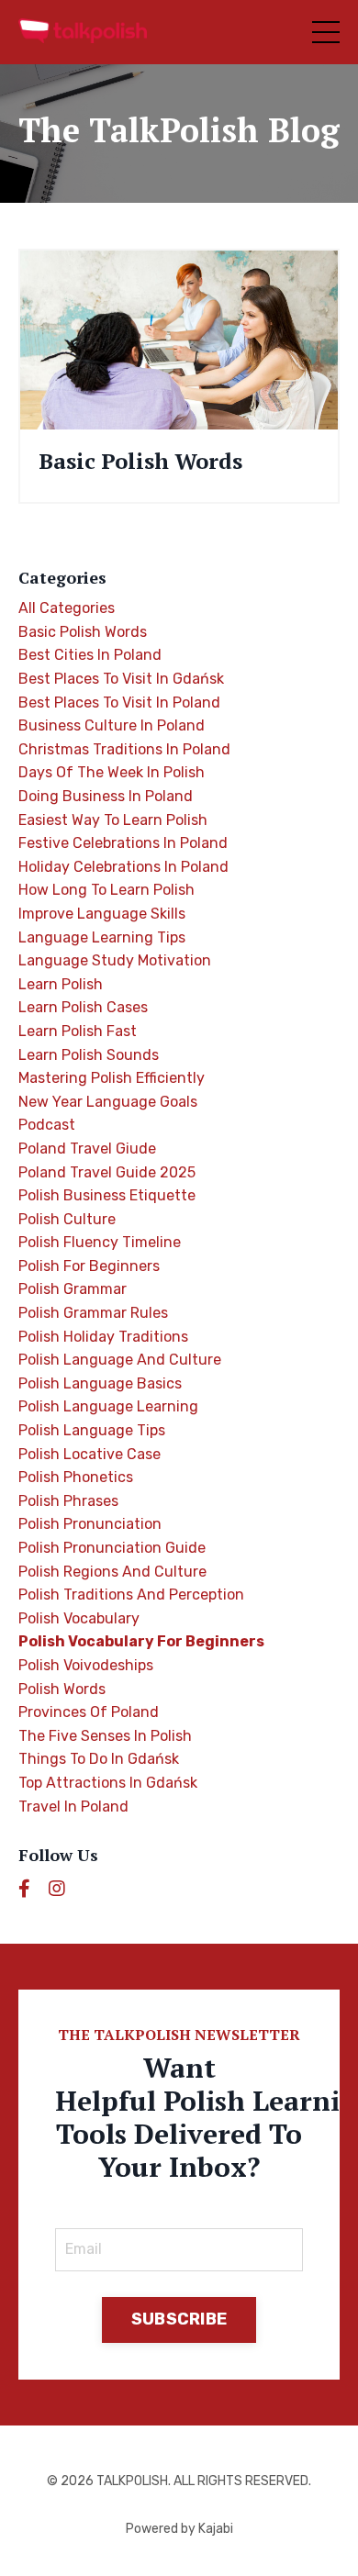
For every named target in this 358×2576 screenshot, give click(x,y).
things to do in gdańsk (99, 1759)
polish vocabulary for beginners (141, 1641)
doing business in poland (106, 796)
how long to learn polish (106, 890)
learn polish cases (83, 1007)
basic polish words (83, 632)
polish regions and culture (112, 1572)
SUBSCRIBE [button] (179, 2319)
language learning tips (102, 937)
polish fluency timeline (100, 1242)
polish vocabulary (79, 1618)
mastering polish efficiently (112, 1078)
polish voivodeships (86, 1665)
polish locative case (89, 1454)
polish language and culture (120, 1360)
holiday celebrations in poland (123, 867)
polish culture (67, 1219)
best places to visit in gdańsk (121, 679)
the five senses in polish (105, 1736)
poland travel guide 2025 (107, 1172)
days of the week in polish (112, 772)
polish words (62, 1689)
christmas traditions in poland (124, 749)
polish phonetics (76, 1477)
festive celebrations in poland (123, 843)
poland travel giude (87, 1149)
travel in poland (73, 1807)
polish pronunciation (90, 1524)
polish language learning (108, 1406)
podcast (47, 1125)
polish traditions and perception (131, 1595)
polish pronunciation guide (112, 1548)
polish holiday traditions (103, 1337)
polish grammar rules (93, 1313)
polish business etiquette (107, 1195)
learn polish (61, 984)
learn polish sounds (89, 1055)
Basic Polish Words (140, 461)
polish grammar (73, 1289)
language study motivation (115, 960)
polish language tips (92, 1430)
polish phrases (68, 1501)
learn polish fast (78, 1031)
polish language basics (100, 1383)
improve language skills (102, 914)
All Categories (67, 608)
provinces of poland (89, 1712)
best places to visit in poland (119, 703)
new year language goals (108, 1102)
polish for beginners (89, 1266)
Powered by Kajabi (179, 2529)
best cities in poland (90, 655)
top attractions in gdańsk (108, 1783)
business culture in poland (112, 725)
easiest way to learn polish (113, 820)
